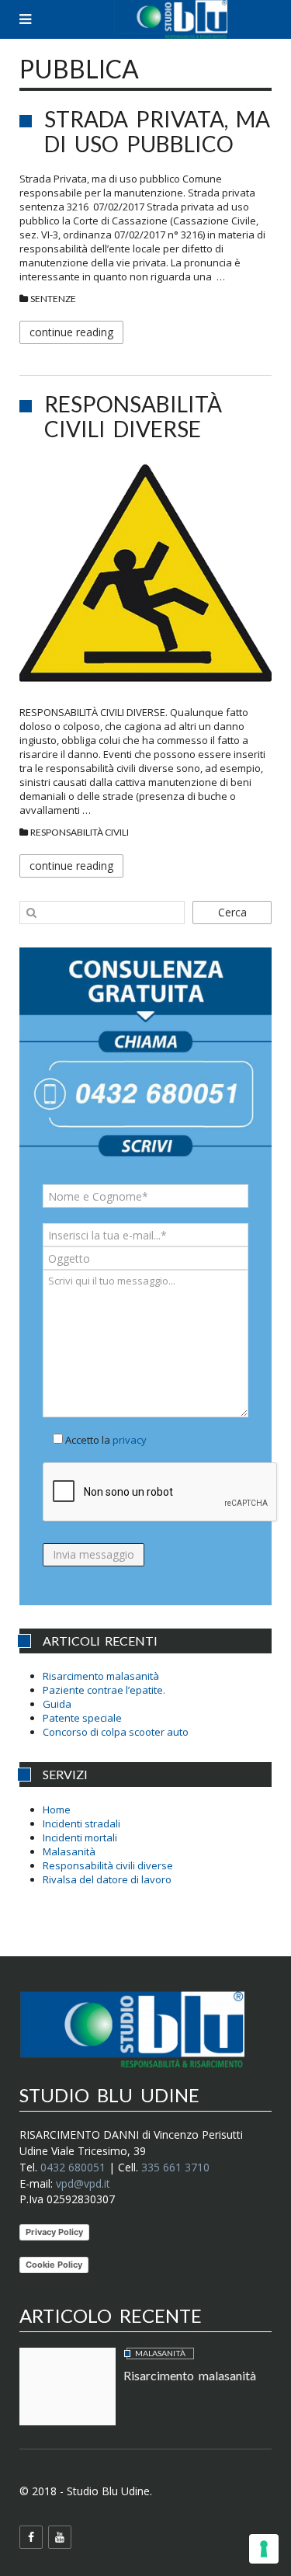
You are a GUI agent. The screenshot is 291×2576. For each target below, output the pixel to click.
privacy (130, 1440)
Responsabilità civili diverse (133, 416)
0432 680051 (73, 2167)
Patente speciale (82, 1718)
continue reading (71, 332)
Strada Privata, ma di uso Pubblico (157, 131)
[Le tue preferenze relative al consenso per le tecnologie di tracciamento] (264, 2549)
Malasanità (69, 1851)
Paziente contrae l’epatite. (104, 1690)
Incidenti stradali (81, 1823)
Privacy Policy (54, 2232)
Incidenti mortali (80, 1837)
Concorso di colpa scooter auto (116, 1732)
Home (57, 1809)
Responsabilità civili (80, 832)
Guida (57, 1704)
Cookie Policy (54, 2265)
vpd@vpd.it (83, 2183)
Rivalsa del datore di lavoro (107, 1879)
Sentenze (53, 299)
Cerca (232, 912)
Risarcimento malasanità (101, 1676)
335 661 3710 (175, 2167)
